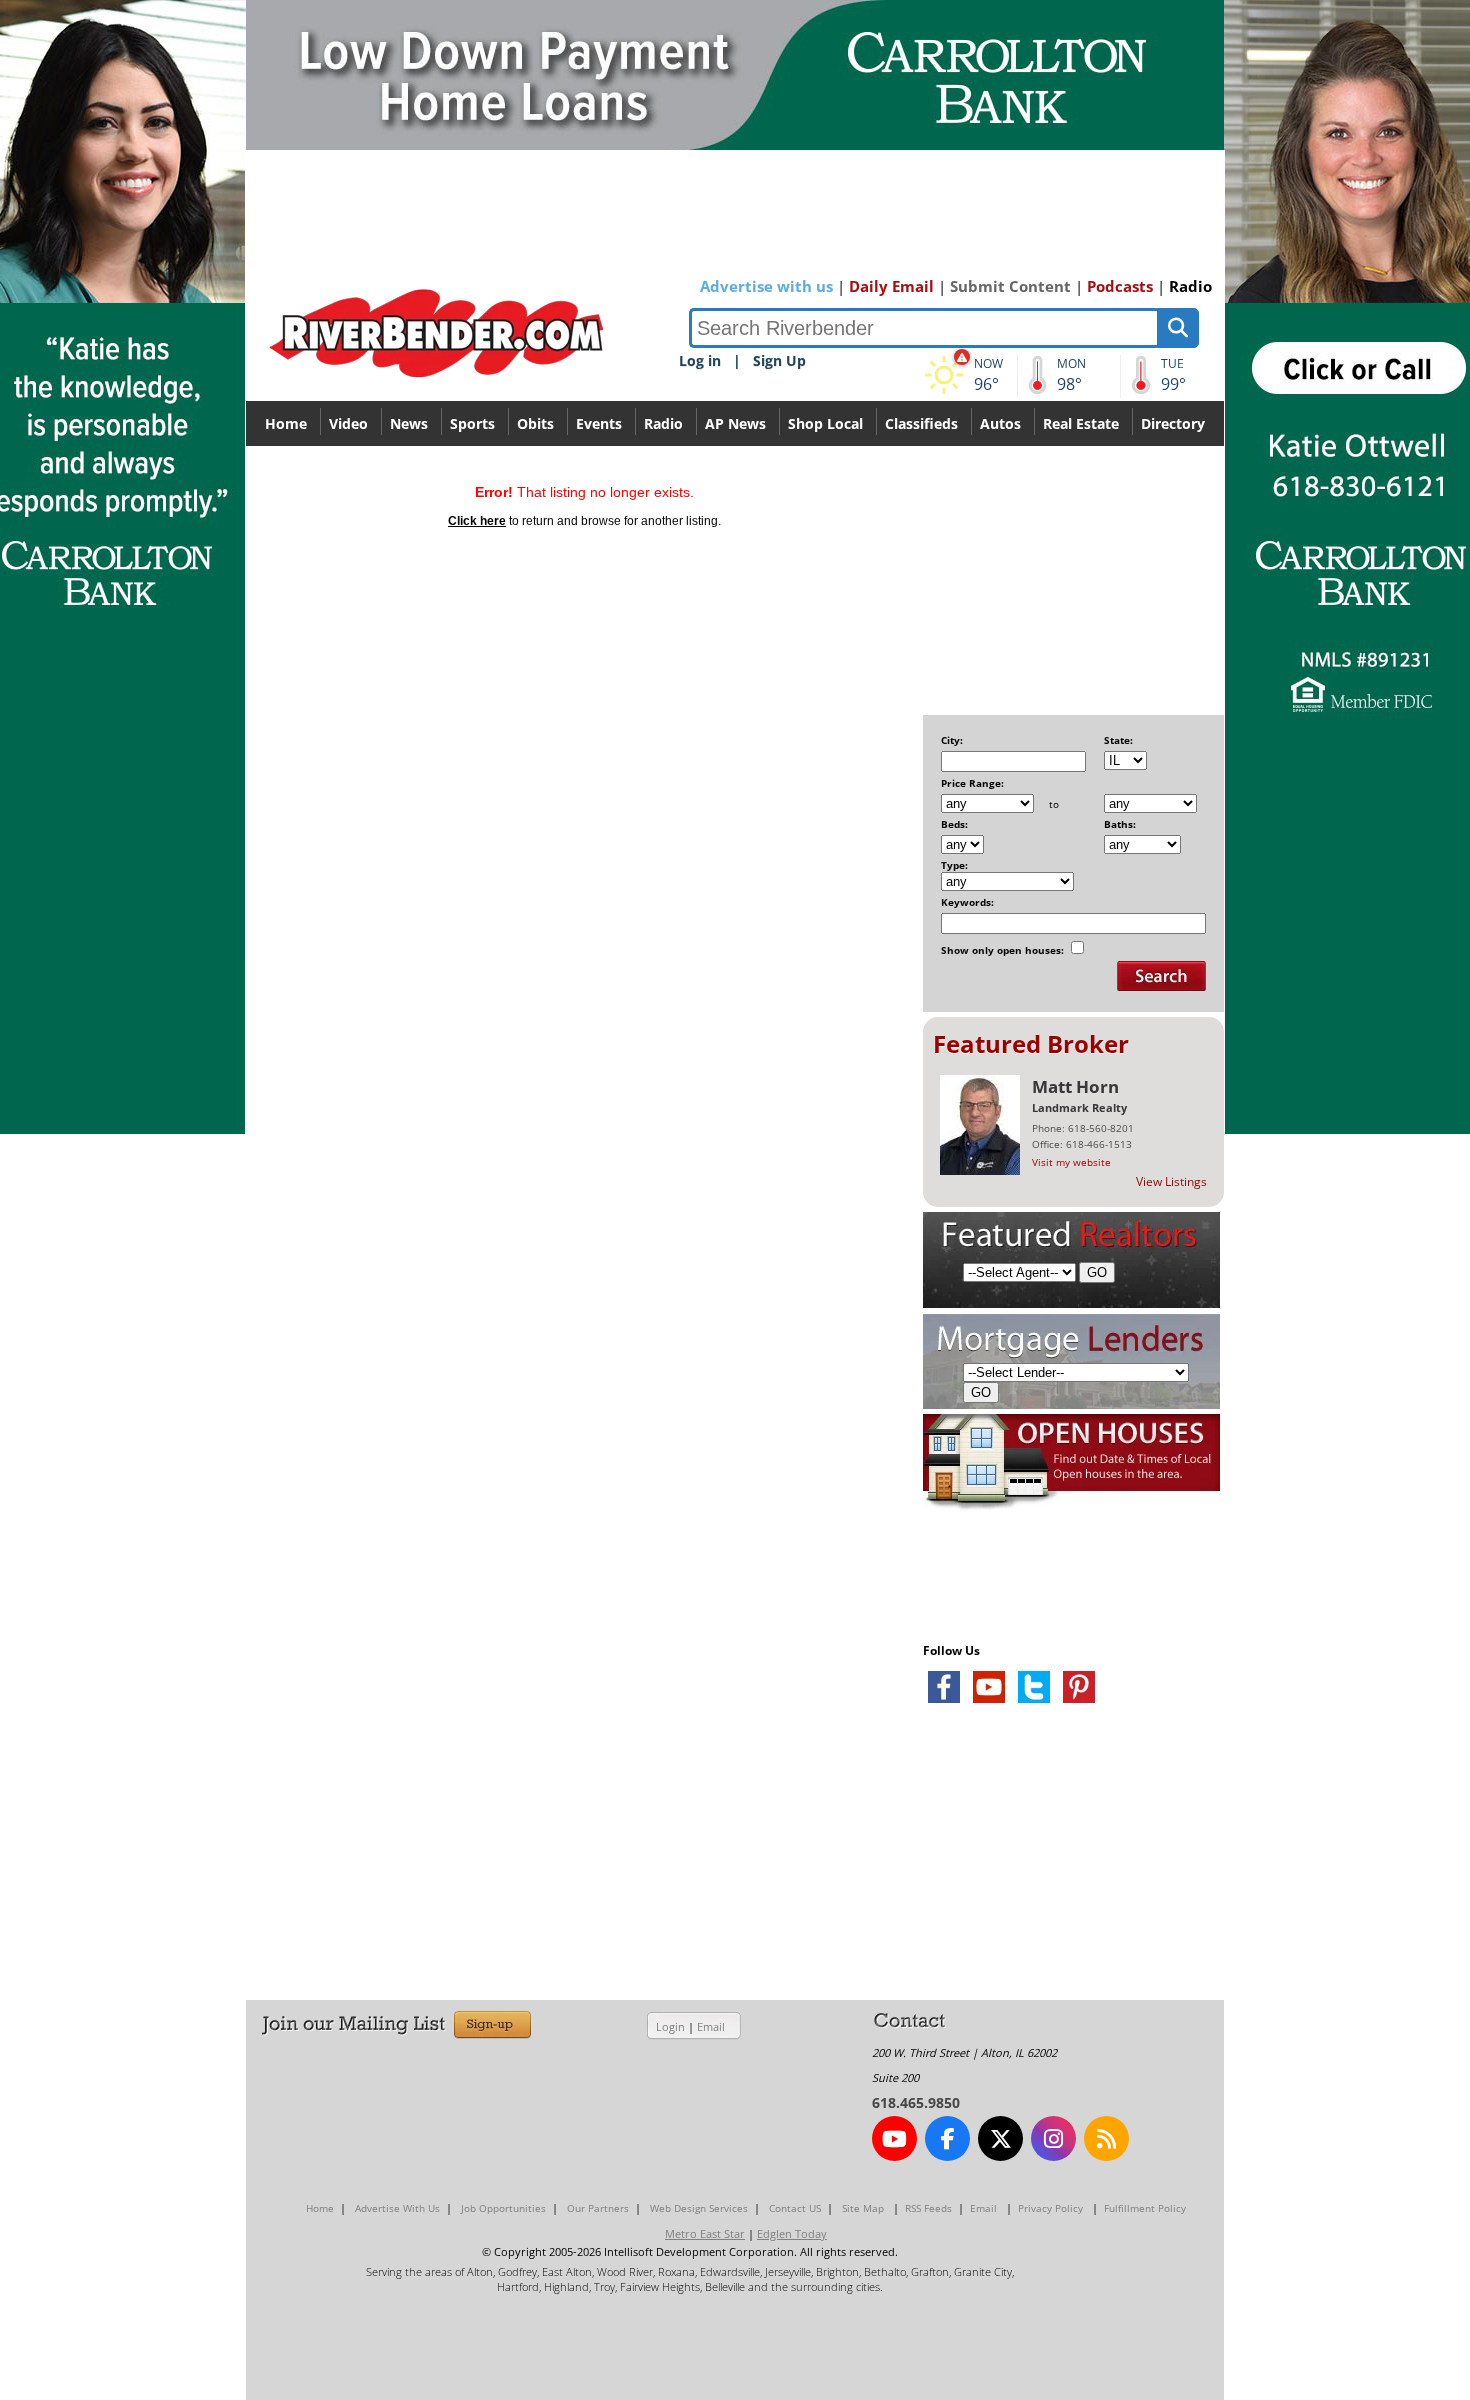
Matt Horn (1075, 1086)
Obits (535, 423)
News (409, 423)
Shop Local (825, 423)
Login (670, 2026)
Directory (1173, 423)
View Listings (1171, 1181)
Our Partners (598, 2208)
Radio (1190, 286)
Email (711, 2026)
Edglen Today (792, 2233)
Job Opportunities (503, 2208)
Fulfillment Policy (1145, 2208)
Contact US (795, 2208)
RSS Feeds (928, 2208)
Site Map (863, 2208)
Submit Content (1010, 286)
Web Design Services (699, 2208)
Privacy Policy (1050, 2208)
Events (599, 423)
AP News (735, 423)
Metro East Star (705, 2233)
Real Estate (1081, 423)
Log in (700, 360)
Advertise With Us (397, 2208)
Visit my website (1071, 1162)
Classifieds (921, 423)
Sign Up (779, 360)
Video (348, 423)
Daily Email (891, 286)
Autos (1000, 423)
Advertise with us (766, 286)
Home (286, 423)
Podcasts (1120, 286)
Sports (472, 423)
